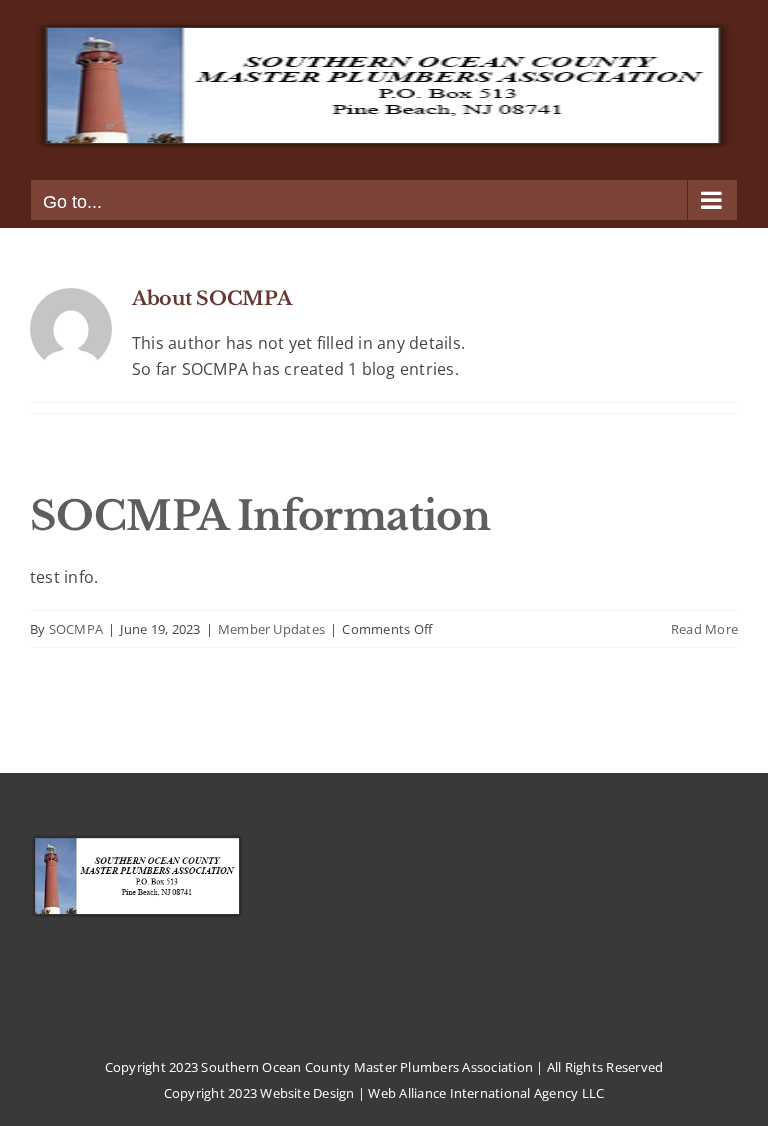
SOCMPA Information (260, 516)
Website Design (307, 1093)
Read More (704, 629)
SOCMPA (76, 629)
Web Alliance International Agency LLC (486, 1093)
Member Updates (271, 629)
